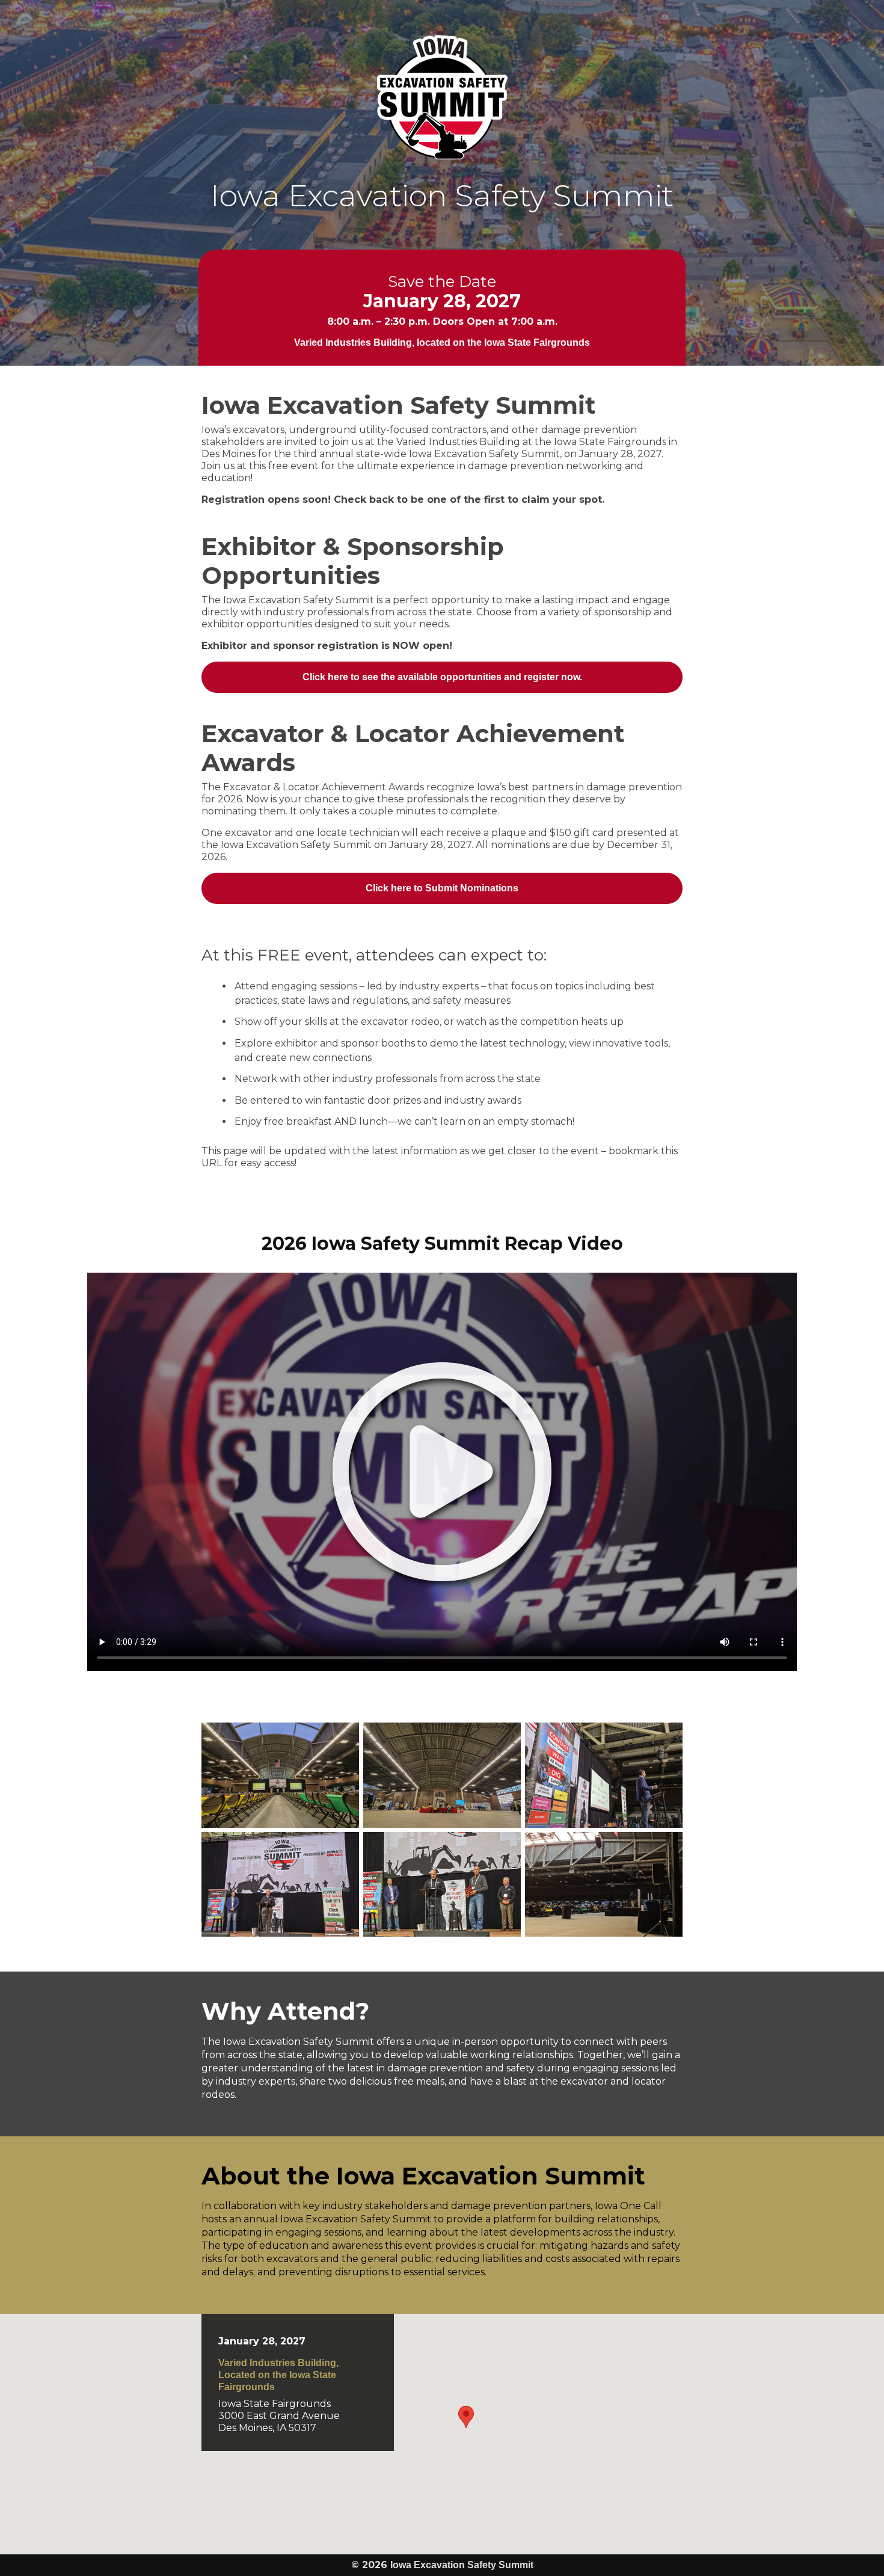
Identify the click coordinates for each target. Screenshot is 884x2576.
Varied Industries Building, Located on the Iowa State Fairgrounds (278, 2375)
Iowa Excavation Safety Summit (442, 97)
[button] (466, 2417)
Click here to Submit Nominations (442, 888)
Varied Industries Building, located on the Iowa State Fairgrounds (442, 343)
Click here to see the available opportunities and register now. (442, 677)
